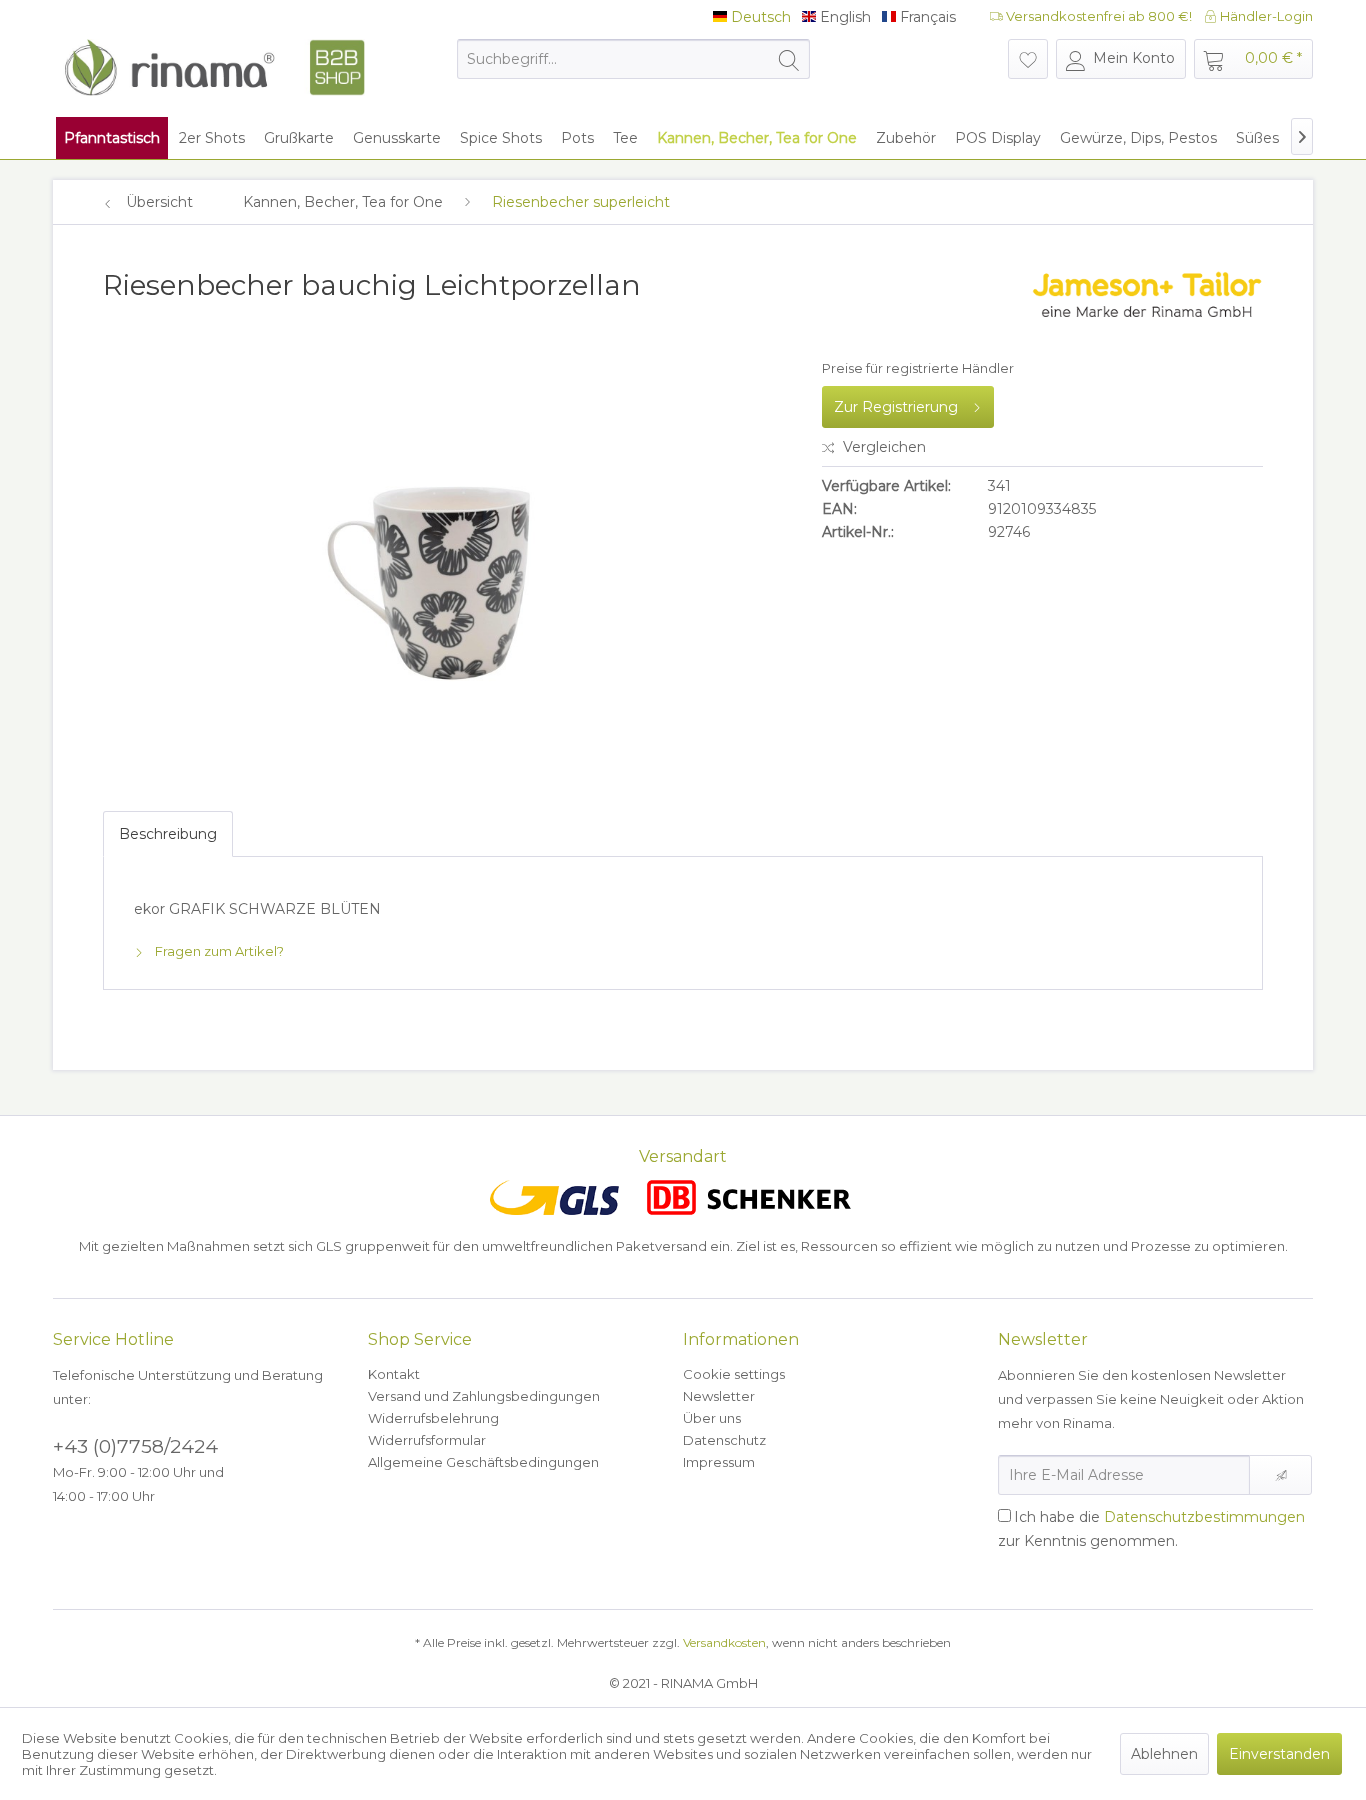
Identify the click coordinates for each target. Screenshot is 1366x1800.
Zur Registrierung (896, 407)
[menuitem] (633, 59)
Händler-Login (1265, 16)
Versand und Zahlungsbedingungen (484, 1396)
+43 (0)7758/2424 (135, 1446)
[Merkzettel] (1028, 59)
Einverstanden (1279, 1754)
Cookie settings (734, 1374)
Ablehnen (1164, 1754)
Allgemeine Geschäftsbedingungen (483, 1462)
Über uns (712, 1418)
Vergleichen (882, 447)
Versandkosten (724, 1642)
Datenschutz (724, 1440)
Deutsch (759, 17)
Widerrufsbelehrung (433, 1418)
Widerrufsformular (427, 1440)
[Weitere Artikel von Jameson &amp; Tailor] (1147, 305)
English (843, 17)
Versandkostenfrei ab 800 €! (1097, 16)
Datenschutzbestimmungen (1204, 1517)
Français (926, 17)
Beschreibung (168, 834)
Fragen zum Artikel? (218, 951)
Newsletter (719, 1396)
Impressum (719, 1462)
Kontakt (394, 1374)
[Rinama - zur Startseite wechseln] (214, 68)
